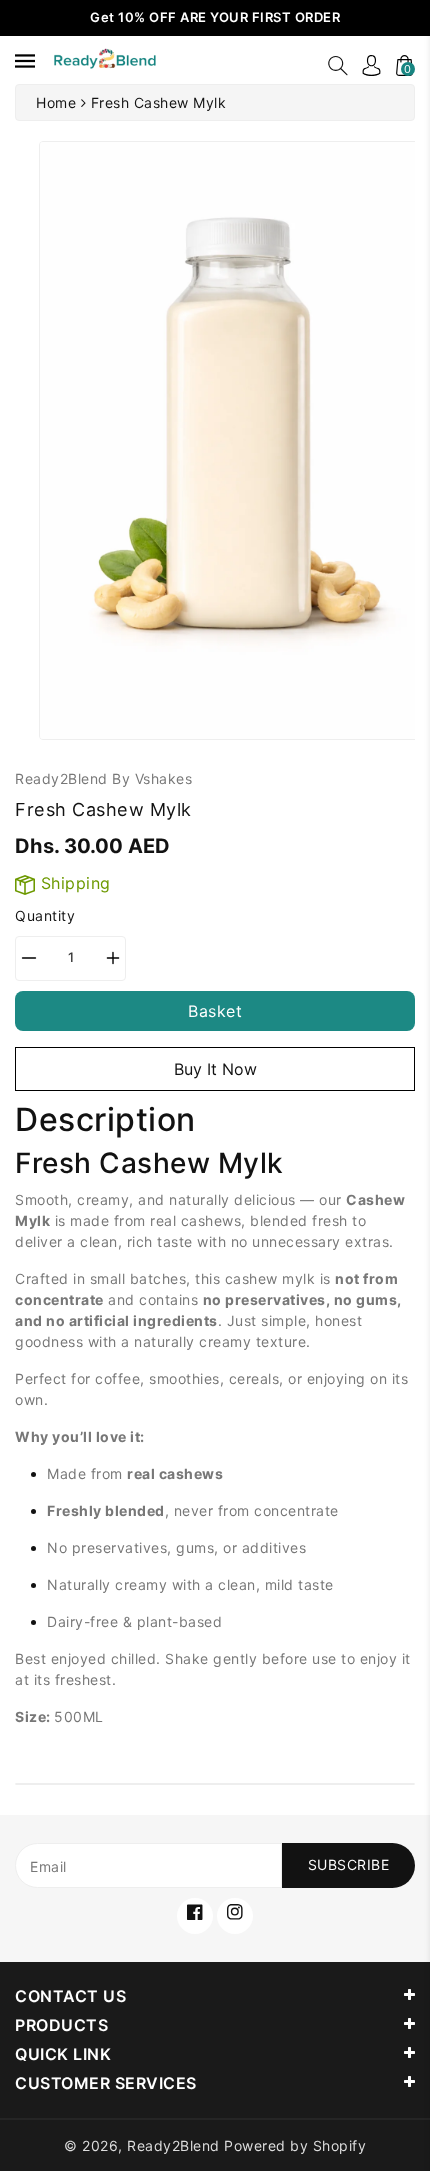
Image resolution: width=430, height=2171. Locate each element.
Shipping (73, 883)
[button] (338, 65)
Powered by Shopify (295, 2145)
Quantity (45, 915)
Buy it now (215, 1069)
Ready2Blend (173, 2145)
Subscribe (349, 1864)
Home (56, 102)
